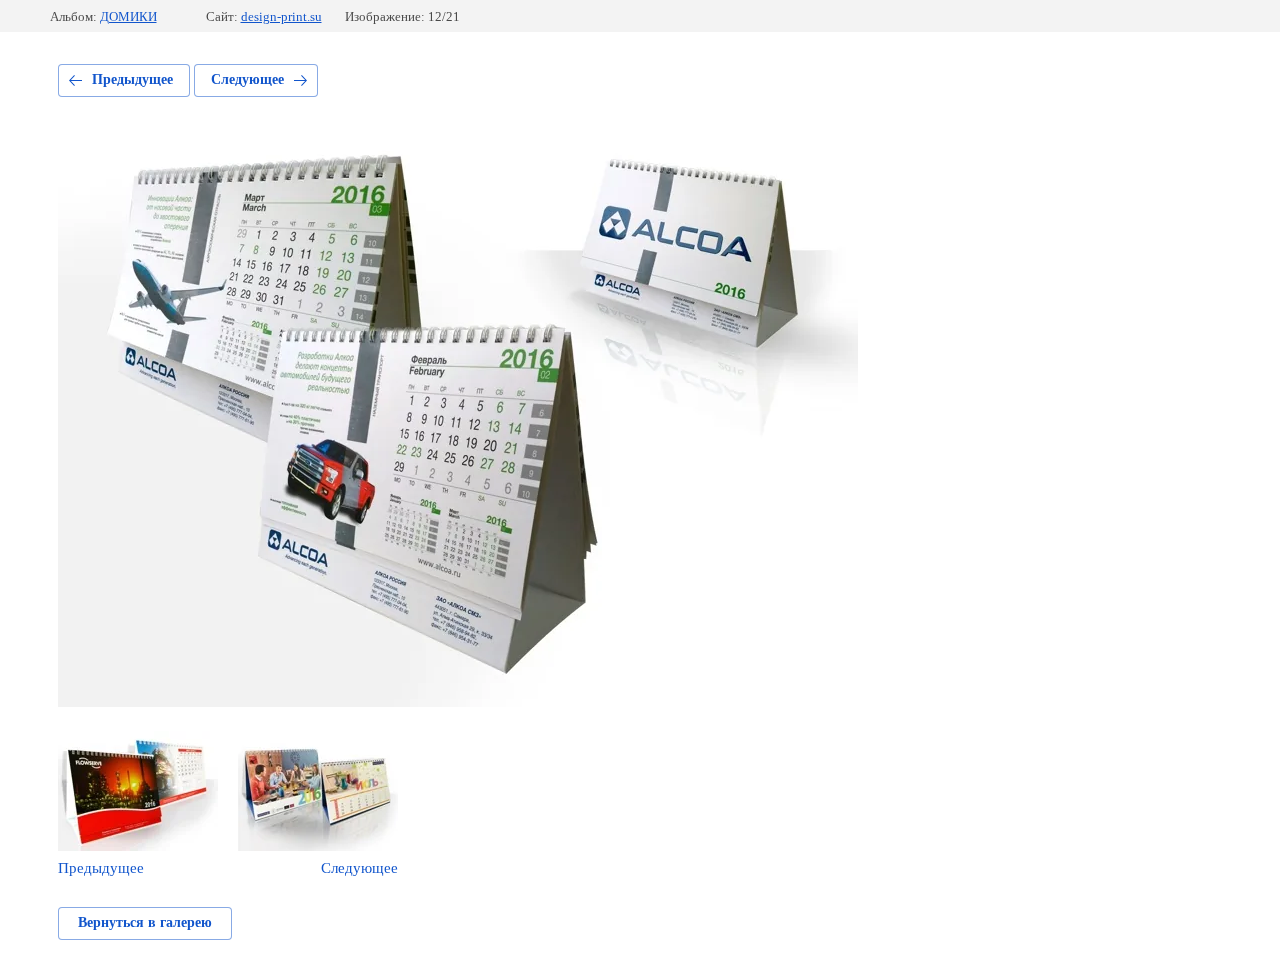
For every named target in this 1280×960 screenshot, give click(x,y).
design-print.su (281, 16)
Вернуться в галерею (145, 922)
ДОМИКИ (128, 16)
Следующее (247, 79)
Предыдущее (132, 79)
